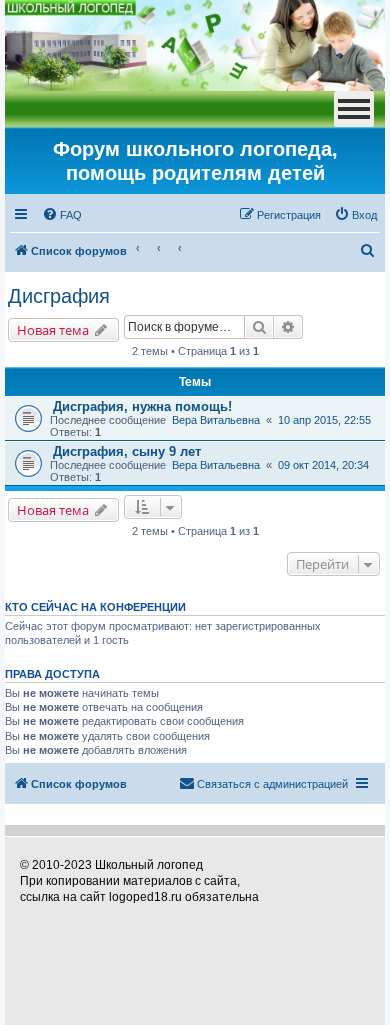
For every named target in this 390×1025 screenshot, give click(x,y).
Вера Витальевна (216, 420)
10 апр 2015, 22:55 (324, 420)
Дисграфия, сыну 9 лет (127, 451)
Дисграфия (59, 296)
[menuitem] (62, 215)
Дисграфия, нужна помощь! (142, 406)
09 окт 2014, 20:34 (323, 465)
